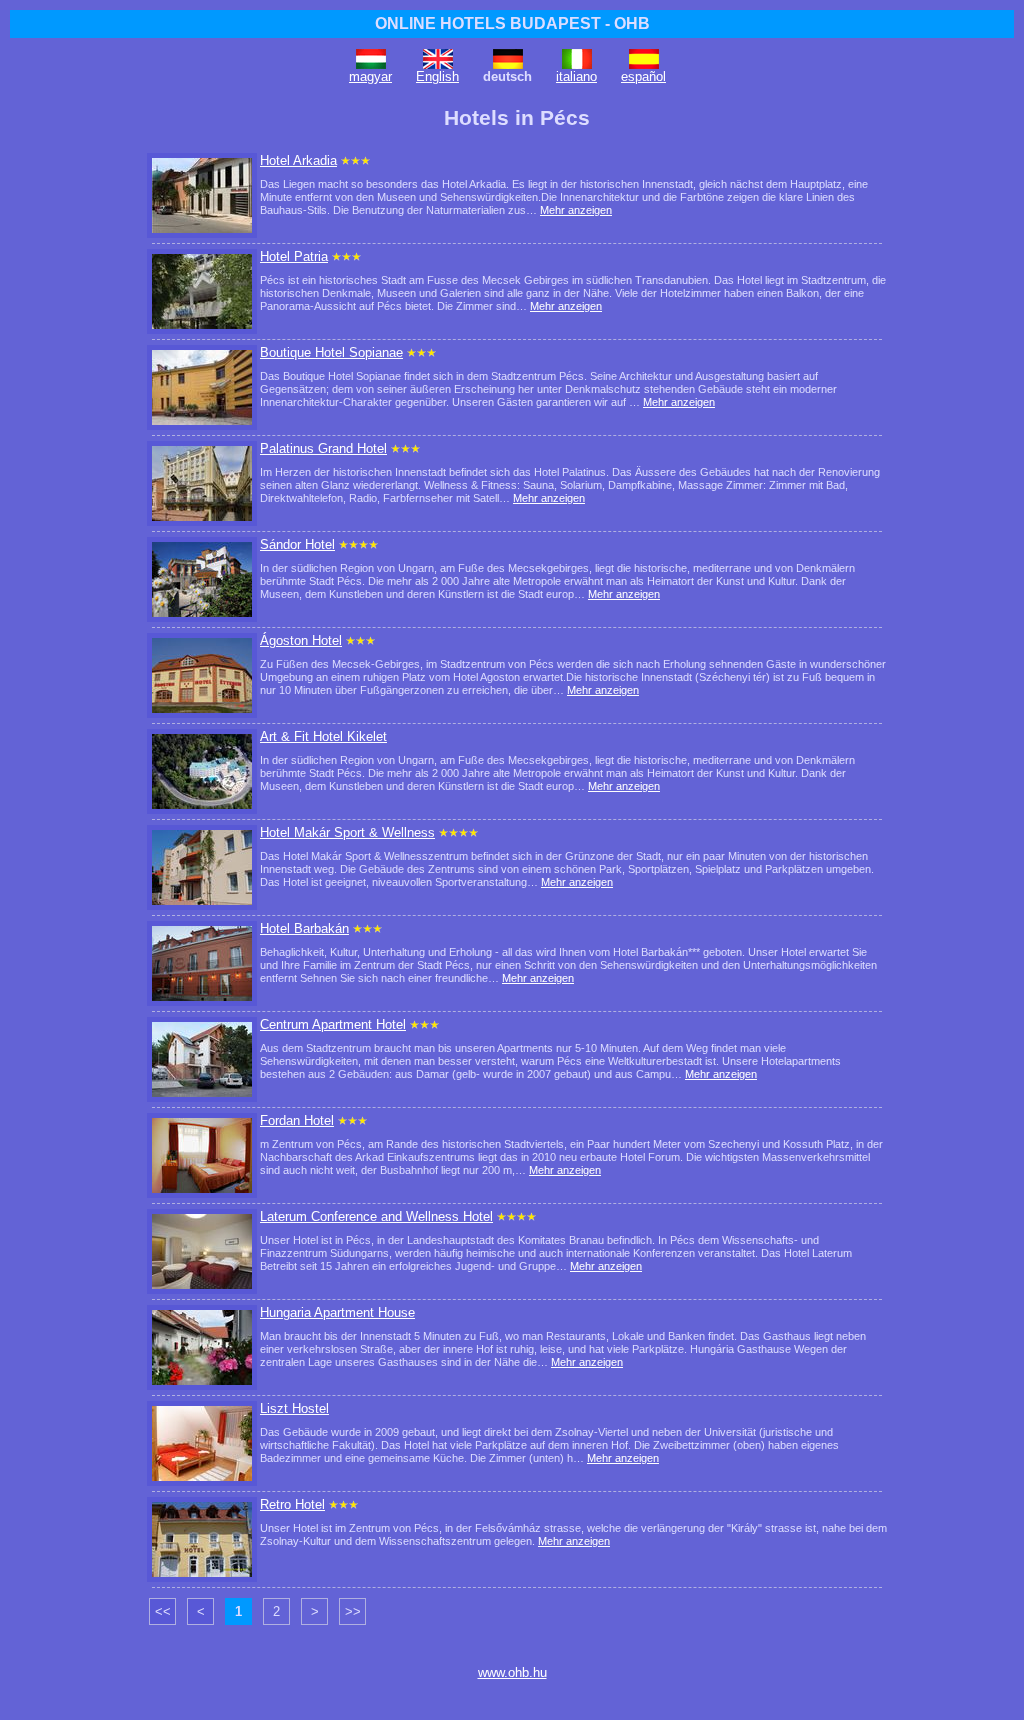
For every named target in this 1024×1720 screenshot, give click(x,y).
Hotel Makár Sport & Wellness (347, 832)
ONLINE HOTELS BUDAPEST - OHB (512, 23)
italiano (576, 76)
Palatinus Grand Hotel (323, 448)
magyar (370, 76)
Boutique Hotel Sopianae (331, 352)
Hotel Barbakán (304, 928)
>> (353, 1611)
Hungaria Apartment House (337, 1312)
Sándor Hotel (297, 544)
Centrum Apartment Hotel (333, 1024)
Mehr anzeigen (576, 210)
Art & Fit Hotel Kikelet (323, 736)
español (643, 76)
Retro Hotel (292, 1504)
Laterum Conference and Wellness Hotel (376, 1216)
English (437, 76)
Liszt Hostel (294, 1408)
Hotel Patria (294, 256)
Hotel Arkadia (298, 160)
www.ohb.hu (512, 1672)
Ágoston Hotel (301, 640)
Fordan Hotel (297, 1120)
